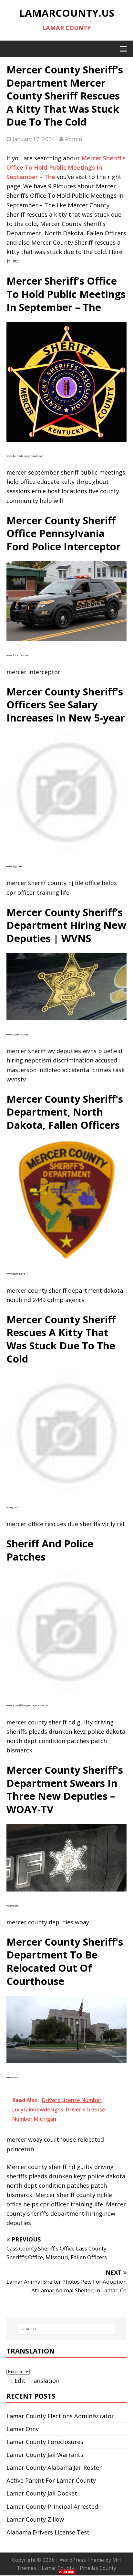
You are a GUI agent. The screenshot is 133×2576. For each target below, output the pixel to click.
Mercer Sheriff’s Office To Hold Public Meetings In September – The (66, 167)
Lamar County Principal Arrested (52, 2506)
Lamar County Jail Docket (42, 2493)
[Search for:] (67, 2329)
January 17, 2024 (34, 139)
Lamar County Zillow (35, 2519)
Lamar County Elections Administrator (60, 2416)
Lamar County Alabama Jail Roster (54, 2467)
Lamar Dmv (23, 2429)
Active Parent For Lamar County (51, 2480)
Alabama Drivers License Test (48, 2532)
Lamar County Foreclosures (45, 2442)
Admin (73, 139)
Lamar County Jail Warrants (45, 2455)
